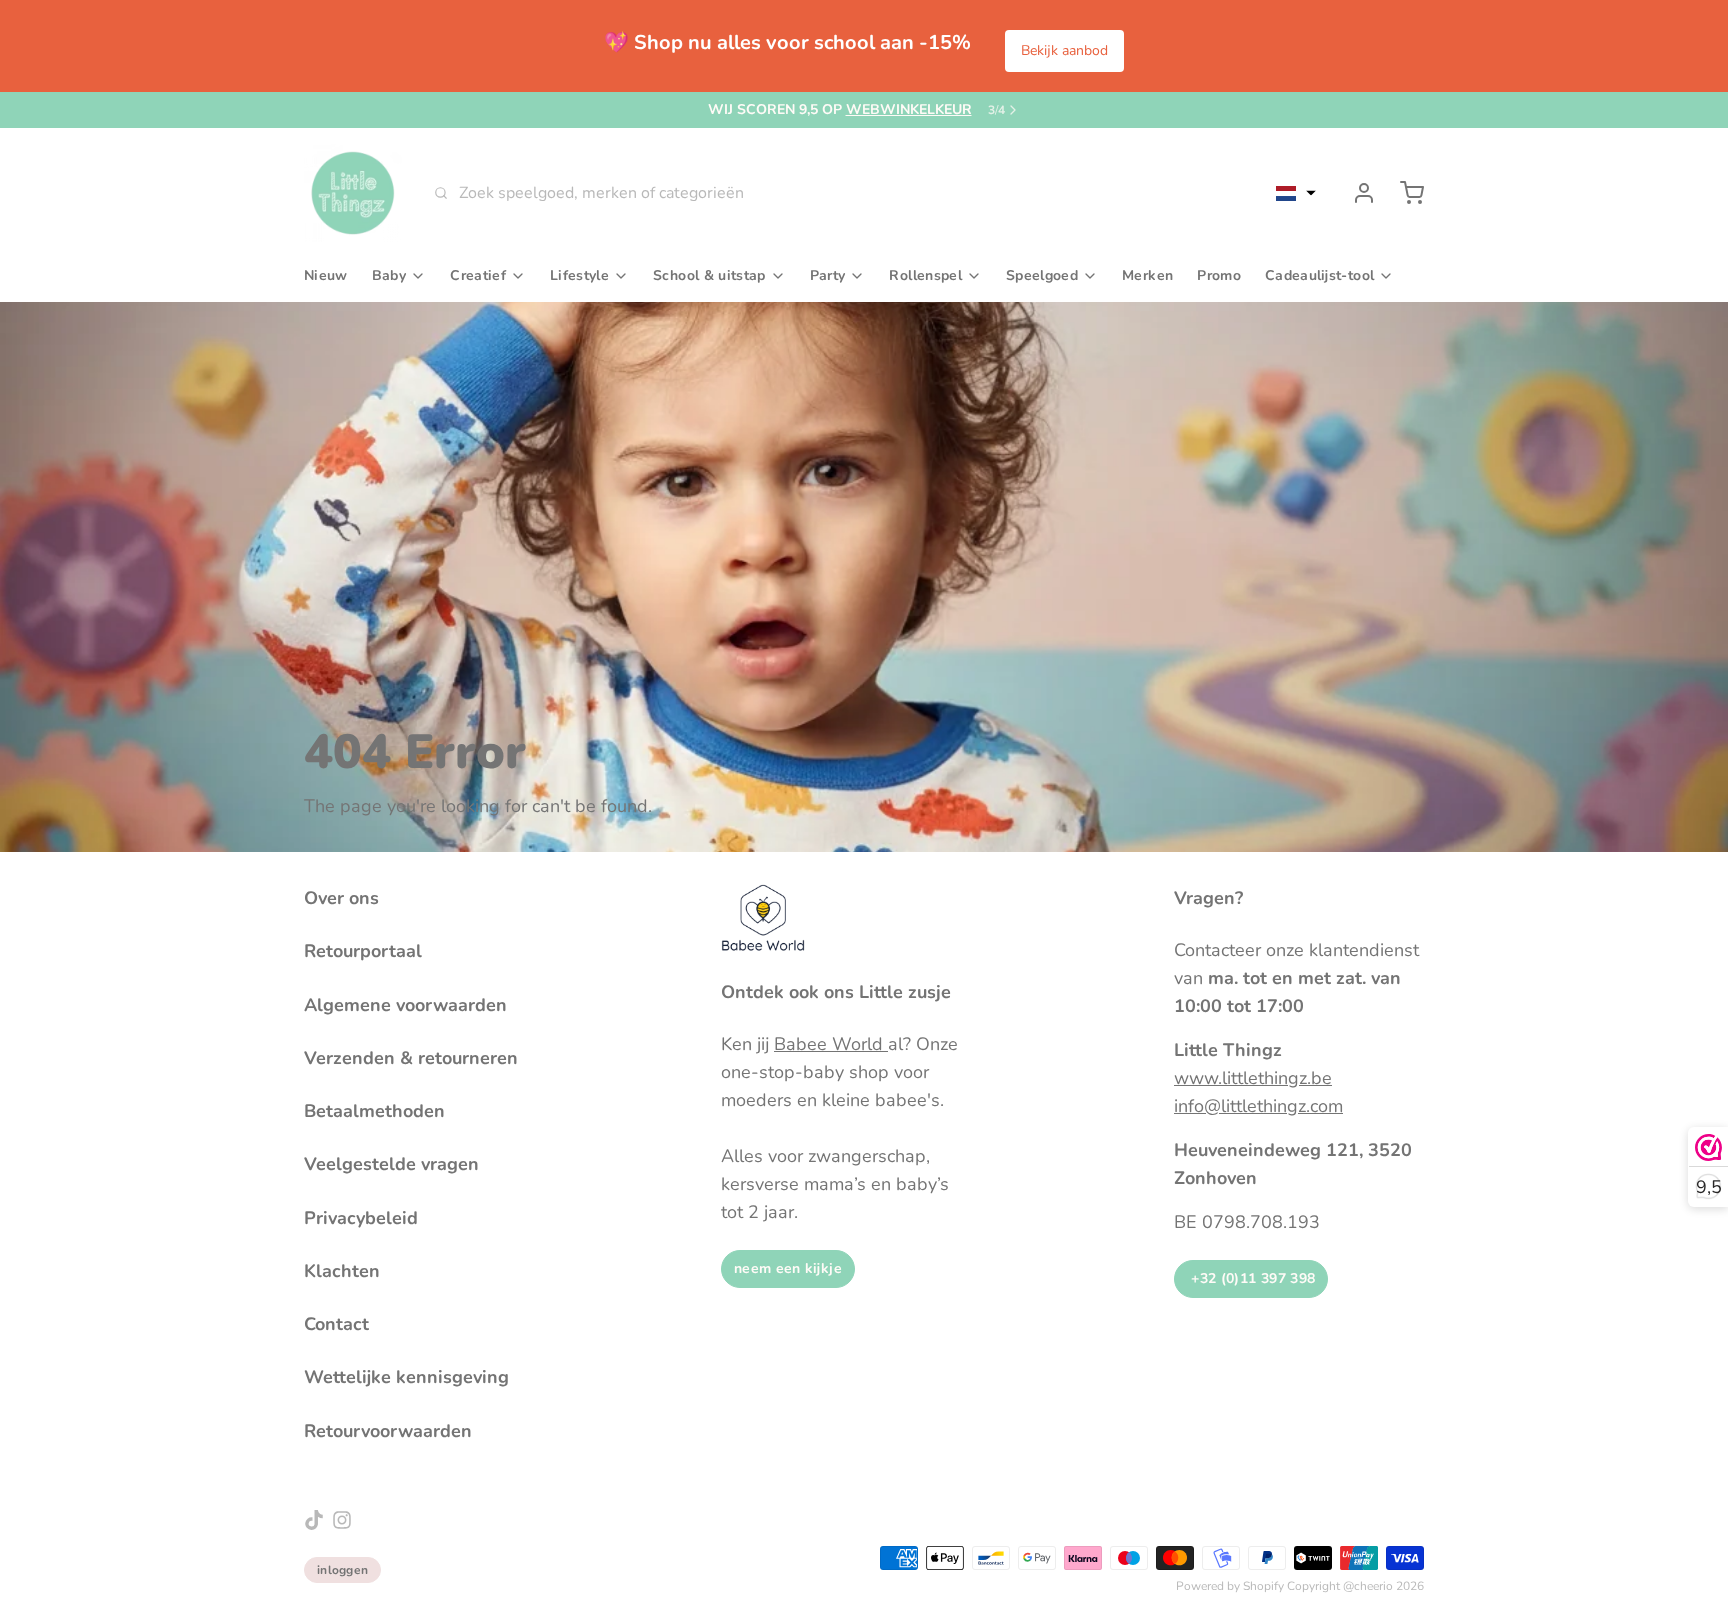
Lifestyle (579, 275)
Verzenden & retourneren (411, 1058)
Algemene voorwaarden (405, 1005)
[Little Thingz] (353, 193)
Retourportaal (363, 951)
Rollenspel (925, 275)
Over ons (341, 898)
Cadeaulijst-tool (1319, 275)
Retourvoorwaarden (388, 1431)
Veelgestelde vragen (391, 1164)
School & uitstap (709, 275)
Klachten (342, 1271)
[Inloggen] (1356, 193)
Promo (1219, 275)
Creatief (478, 275)
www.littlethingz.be (1253, 1078)
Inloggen (342, 1570)
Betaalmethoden (374, 1111)
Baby (389, 275)
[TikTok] (314, 1520)
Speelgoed (1042, 275)
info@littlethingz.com (1258, 1106)
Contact (336, 1324)
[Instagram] (342, 1520)
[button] (1296, 193)
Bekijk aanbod (1064, 50)
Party (828, 275)
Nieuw (326, 275)
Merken (1147, 275)
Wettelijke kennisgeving (406, 1377)
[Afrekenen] (1404, 193)
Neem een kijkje (788, 1268)
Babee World (831, 1044)
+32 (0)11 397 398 (1251, 1278)
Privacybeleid (361, 1218)
